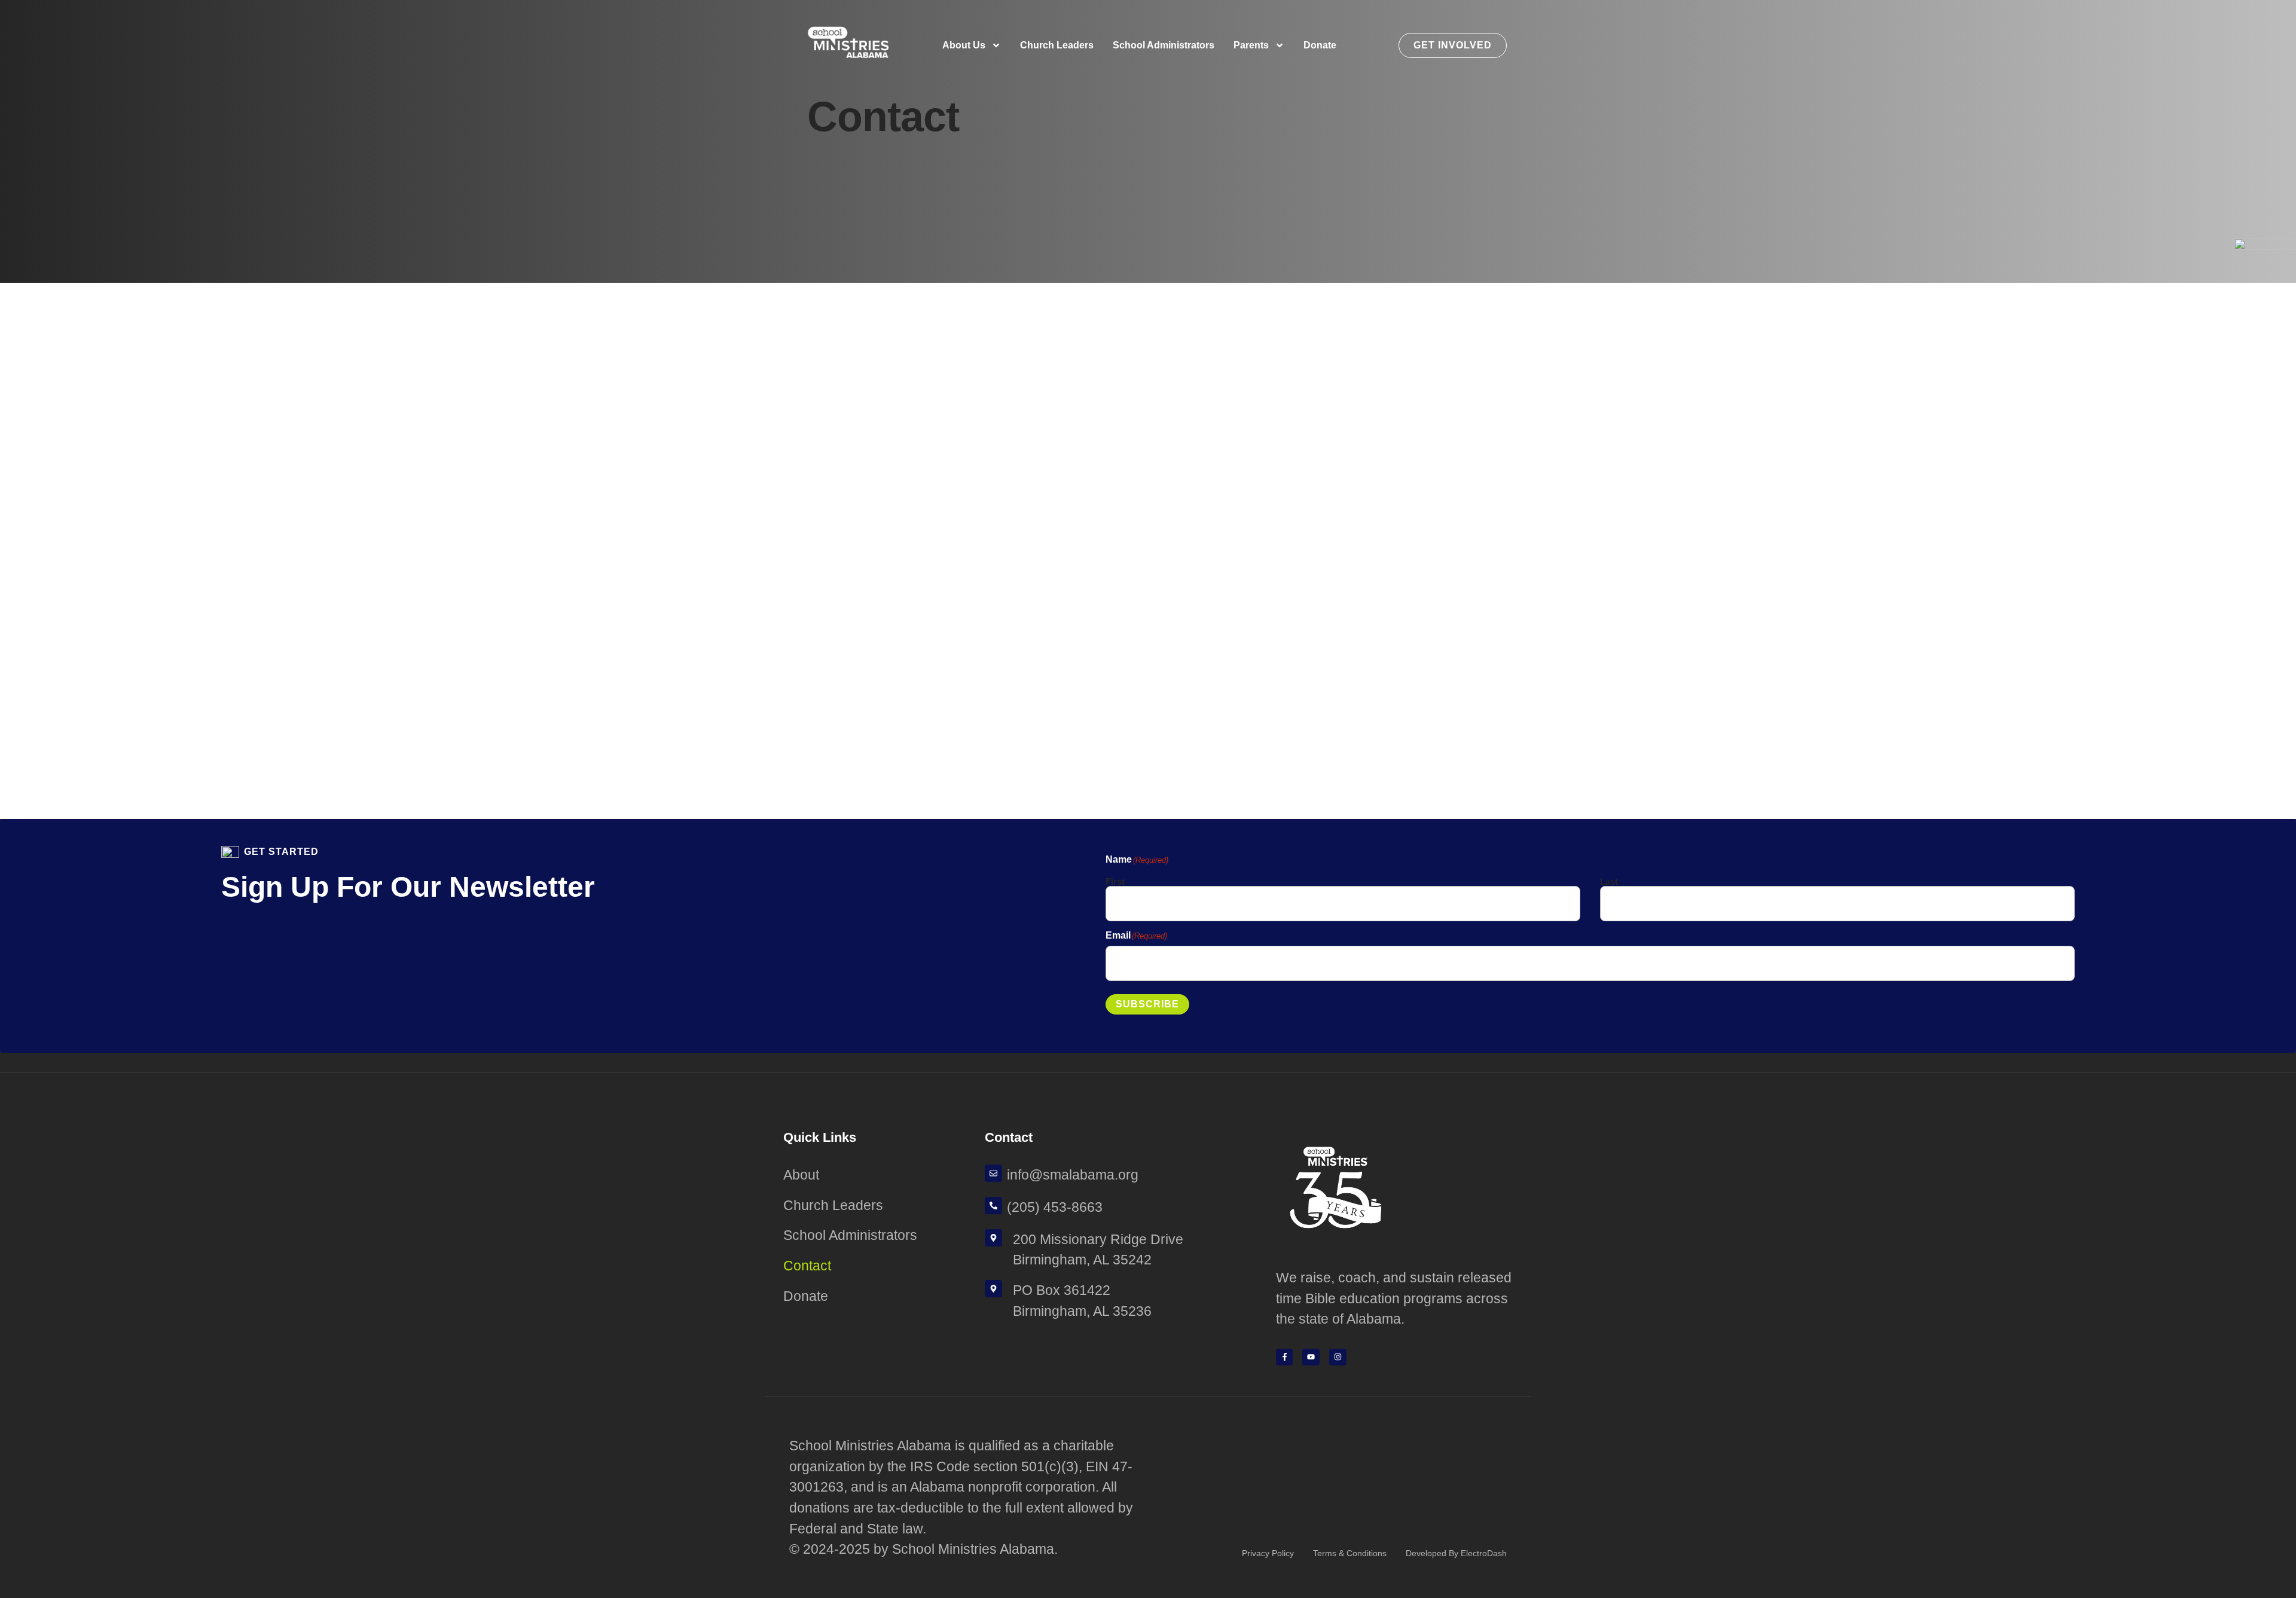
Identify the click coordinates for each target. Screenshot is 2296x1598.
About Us (964, 45)
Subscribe (1147, 1004)
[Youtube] (1311, 1357)
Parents (1251, 45)
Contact (807, 1266)
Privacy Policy (1268, 1553)
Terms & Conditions (1350, 1553)
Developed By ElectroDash (1456, 1553)
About (801, 1175)
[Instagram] (1338, 1357)
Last (1609, 881)
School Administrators (1164, 45)
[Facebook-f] (1285, 1357)
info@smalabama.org (1073, 1175)
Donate (1320, 45)
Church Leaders (1057, 45)
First (1115, 881)
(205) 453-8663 (1055, 1207)
